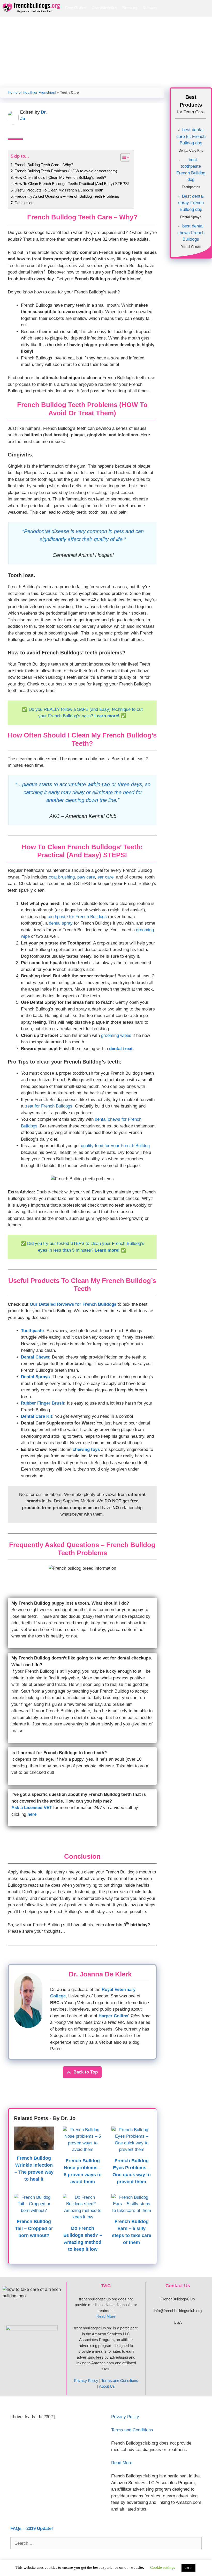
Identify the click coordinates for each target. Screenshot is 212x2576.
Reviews (149, 23)
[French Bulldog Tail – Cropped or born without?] (34, 2210)
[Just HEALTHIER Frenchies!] (33, 8)
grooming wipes (116, 1035)
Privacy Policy (86, 2381)
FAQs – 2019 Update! (32, 2529)
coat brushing (62, 877)
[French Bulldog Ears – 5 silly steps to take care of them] (131, 2210)
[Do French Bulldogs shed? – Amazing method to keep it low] (83, 2217)
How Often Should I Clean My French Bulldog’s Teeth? (60, 177)
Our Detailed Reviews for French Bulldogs (73, 1304)
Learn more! (107, 716)
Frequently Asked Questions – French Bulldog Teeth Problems (67, 196)
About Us (107, 2386)
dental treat (121, 1049)
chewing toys (86, 1449)
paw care (86, 877)
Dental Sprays (35, 1377)
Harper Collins (113, 2016)
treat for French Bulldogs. (49, 1106)
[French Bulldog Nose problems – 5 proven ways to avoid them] (83, 2149)
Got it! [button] (188, 2568)
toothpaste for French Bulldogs (77, 917)
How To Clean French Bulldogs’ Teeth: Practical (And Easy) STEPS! (72, 184)
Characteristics (104, 8)
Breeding (130, 8)
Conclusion (24, 203)
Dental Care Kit (37, 1416)
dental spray (61, 923)
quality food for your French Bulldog (115, 1146)
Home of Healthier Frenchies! (32, 93)
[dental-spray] (191, 202)
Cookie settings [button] (163, 2567)
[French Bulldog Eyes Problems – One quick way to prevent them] (131, 2149)
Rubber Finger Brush (43, 1403)
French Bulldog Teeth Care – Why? (44, 165)
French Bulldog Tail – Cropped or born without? (34, 2228)
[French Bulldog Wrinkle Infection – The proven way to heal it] (34, 2147)
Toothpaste (32, 1331)
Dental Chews (35, 1357)
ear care (105, 877)
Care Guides (76, 8)
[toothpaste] (191, 169)
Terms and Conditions (120, 2381)
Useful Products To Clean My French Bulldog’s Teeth (59, 190)
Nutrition (149, 8)
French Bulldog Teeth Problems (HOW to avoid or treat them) (66, 171)
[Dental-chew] (191, 232)
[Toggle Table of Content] (123, 157)
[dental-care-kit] (191, 136)
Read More (106, 2316)
